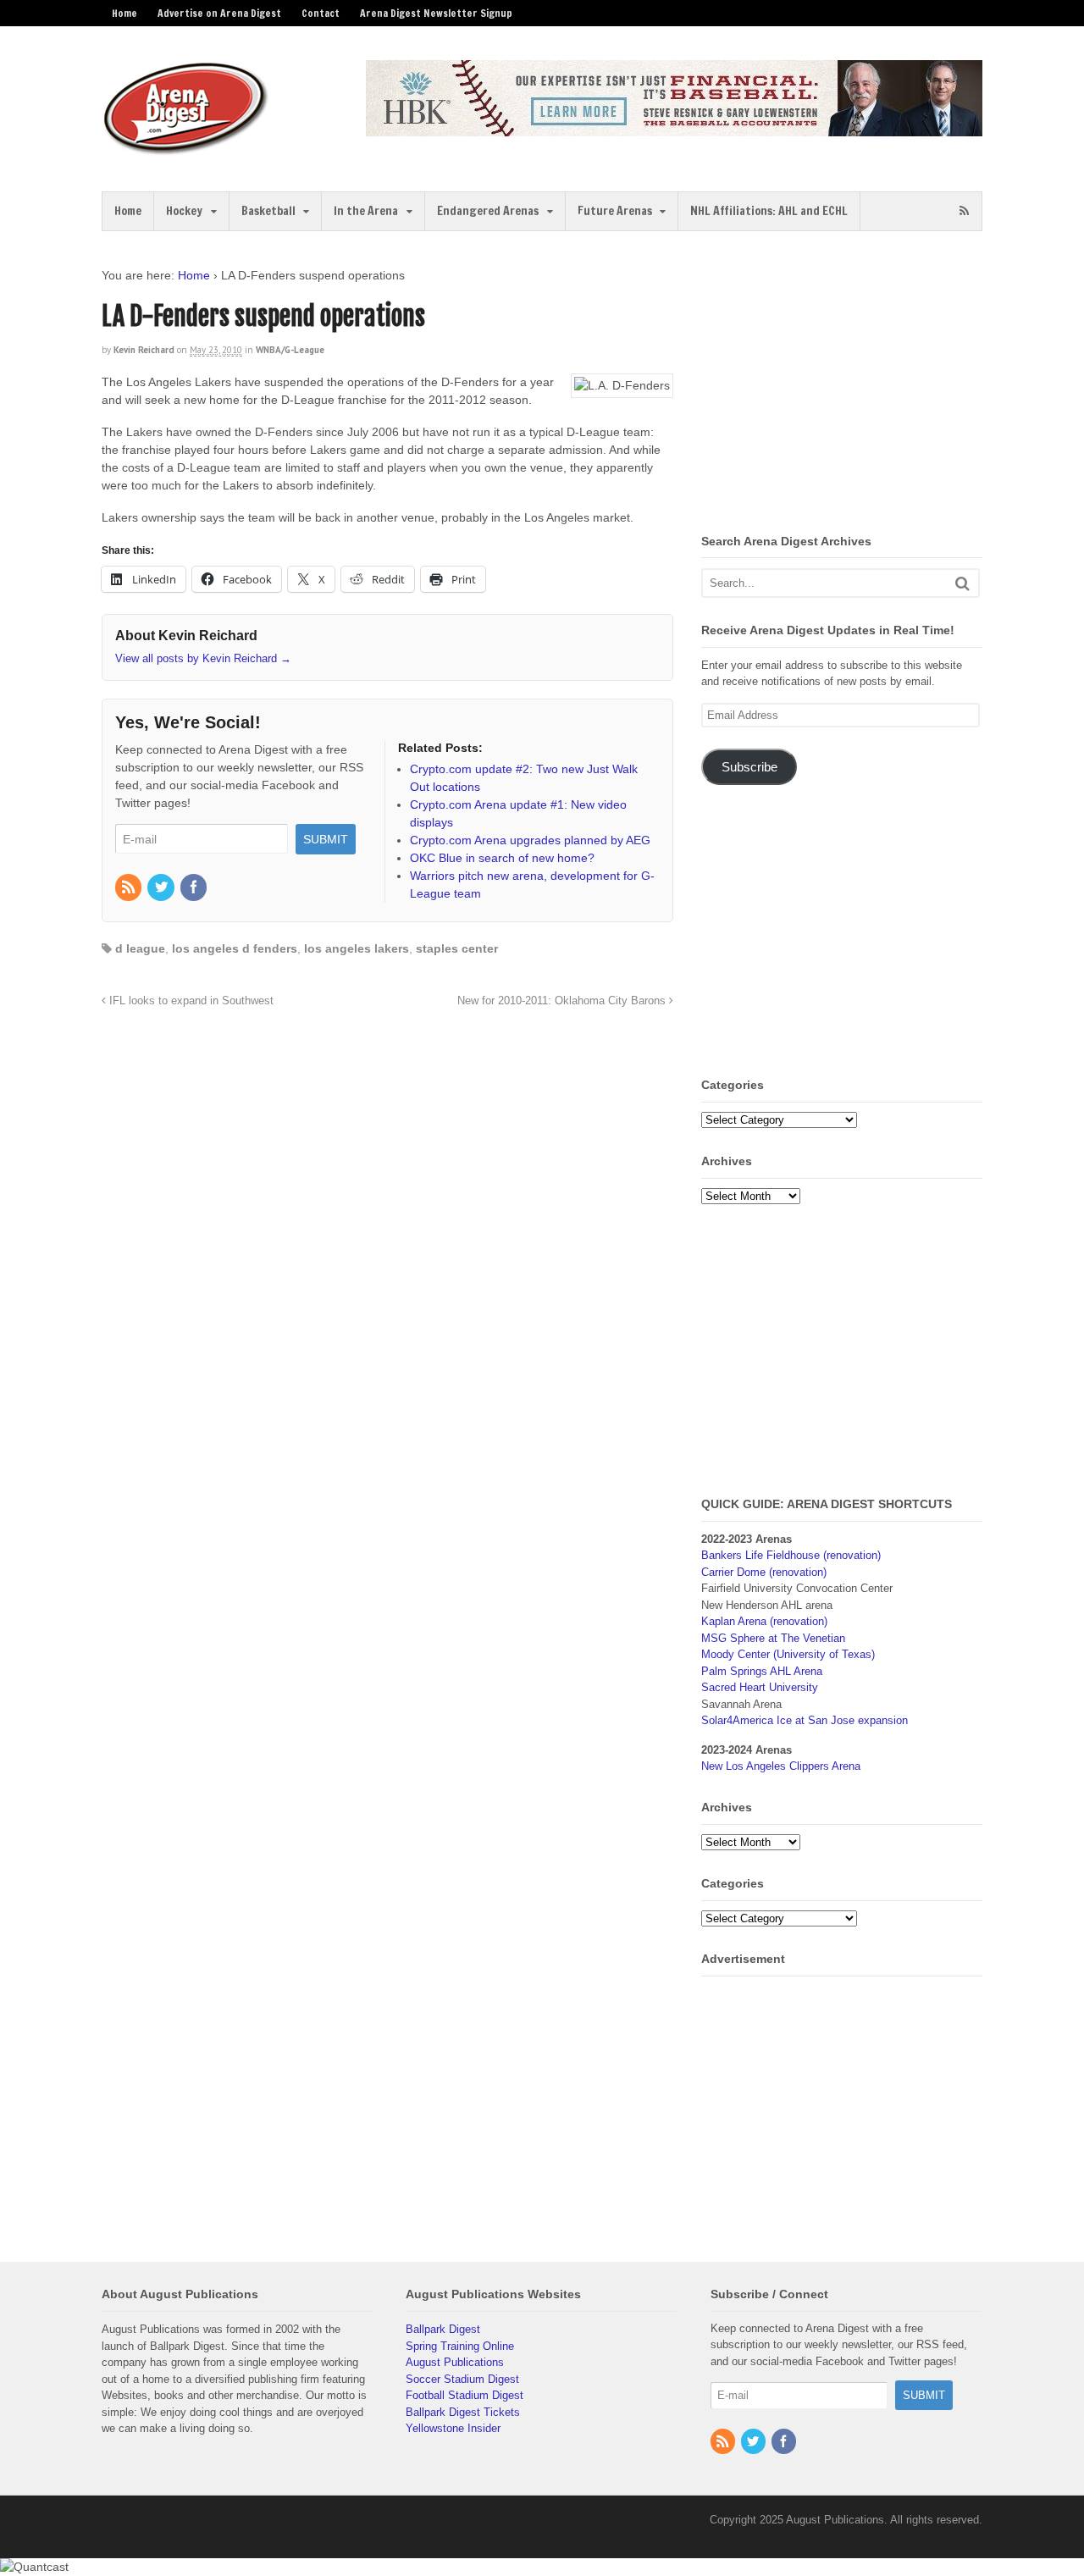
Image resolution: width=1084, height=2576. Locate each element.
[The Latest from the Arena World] (186, 148)
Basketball (268, 211)
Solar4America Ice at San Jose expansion (805, 1720)
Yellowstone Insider (453, 2428)
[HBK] (674, 128)
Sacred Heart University (760, 1687)
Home (124, 13)
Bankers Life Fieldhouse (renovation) (791, 1555)
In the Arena (366, 211)
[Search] (962, 583)
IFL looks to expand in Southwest (190, 1001)
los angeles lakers (357, 948)
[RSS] (130, 888)
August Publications (455, 2362)
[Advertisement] (843, 385)
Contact (321, 13)
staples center (457, 948)
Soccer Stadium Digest (462, 2379)
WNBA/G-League (290, 350)
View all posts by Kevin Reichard (203, 658)
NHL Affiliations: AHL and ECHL (769, 211)
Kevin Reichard (144, 350)
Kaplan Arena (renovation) (764, 1621)
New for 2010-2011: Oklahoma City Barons (563, 1001)
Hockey (184, 211)
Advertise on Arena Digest (219, 13)
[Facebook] (195, 888)
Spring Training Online (460, 2346)
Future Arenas (615, 211)
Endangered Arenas (488, 211)
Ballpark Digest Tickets (463, 2412)
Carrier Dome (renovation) (764, 1572)
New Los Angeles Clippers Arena (781, 1766)
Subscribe (749, 767)
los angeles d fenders (235, 948)
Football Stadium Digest (465, 2395)
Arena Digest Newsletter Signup (436, 13)
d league (140, 948)
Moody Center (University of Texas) (788, 1654)
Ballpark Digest (443, 2329)
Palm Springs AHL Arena (762, 1671)
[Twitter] (162, 888)
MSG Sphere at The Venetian (773, 1638)
